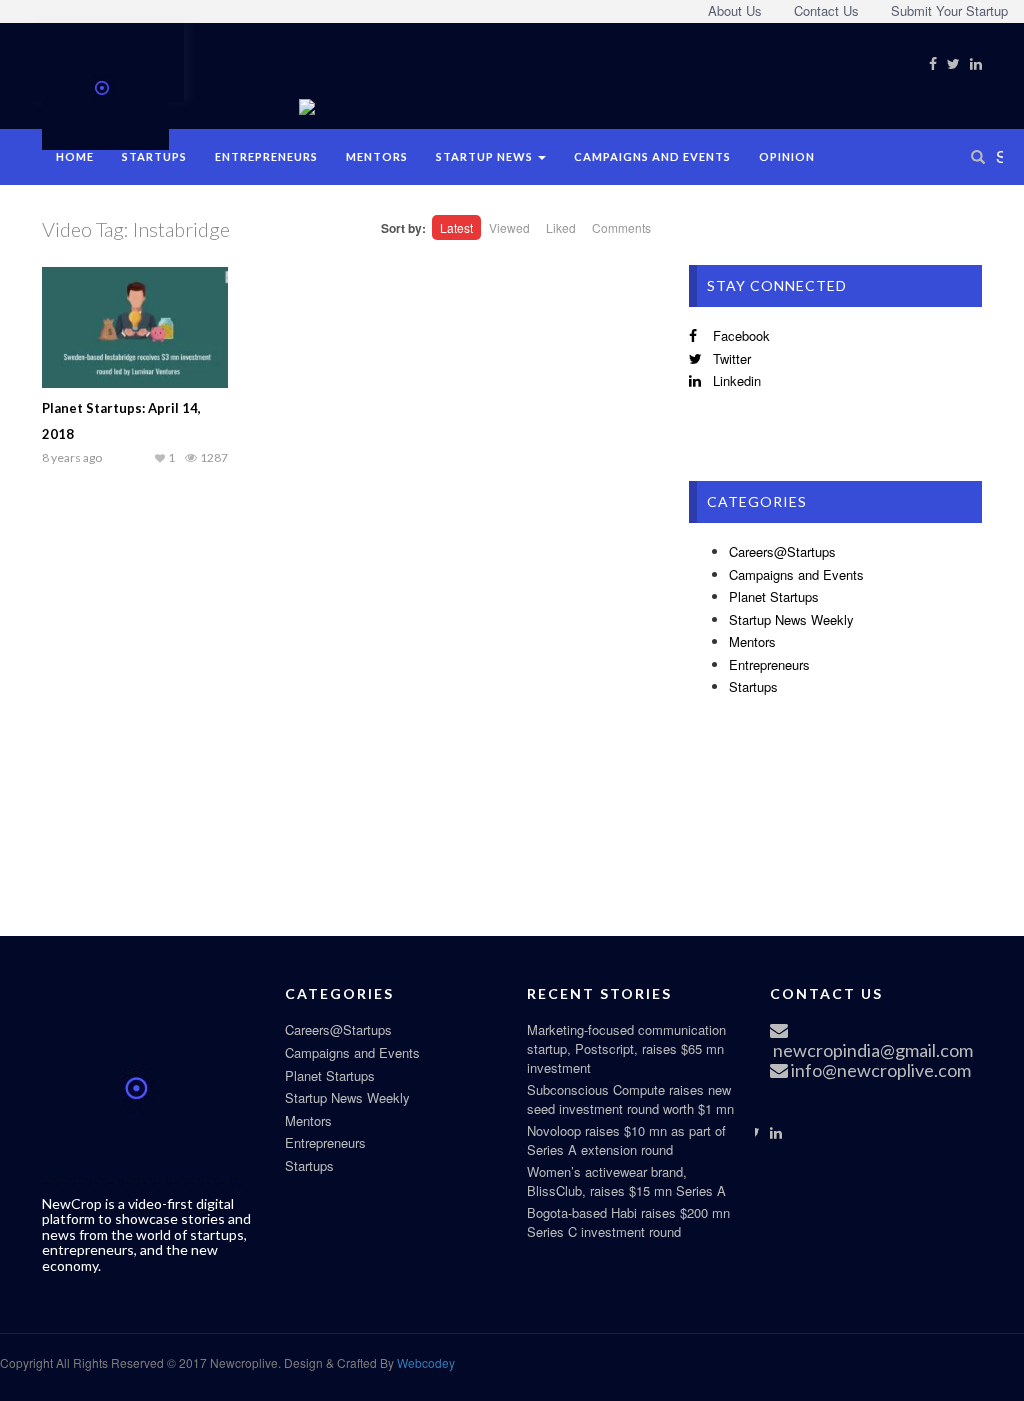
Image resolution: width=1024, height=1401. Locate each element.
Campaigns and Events (652, 156)
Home (75, 156)
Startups (154, 156)
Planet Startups (774, 596)
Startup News (486, 156)
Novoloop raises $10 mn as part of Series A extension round (626, 1140)
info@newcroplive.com (879, 1070)
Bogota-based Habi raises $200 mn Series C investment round (628, 1222)
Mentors (377, 156)
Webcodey (424, 1362)
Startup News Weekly (791, 619)
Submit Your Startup (949, 10)
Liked (561, 227)
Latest (456, 227)
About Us (735, 10)
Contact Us (826, 10)
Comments (621, 227)
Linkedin (735, 380)
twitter (730, 358)
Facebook (739, 335)
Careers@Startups (782, 551)
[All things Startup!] (105, 84)
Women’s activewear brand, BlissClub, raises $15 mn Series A (626, 1181)
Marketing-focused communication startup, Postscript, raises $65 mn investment (626, 1048)
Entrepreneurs (266, 156)
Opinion (787, 156)
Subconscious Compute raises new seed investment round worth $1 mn (630, 1099)
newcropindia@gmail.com (871, 1050)
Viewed (509, 227)
